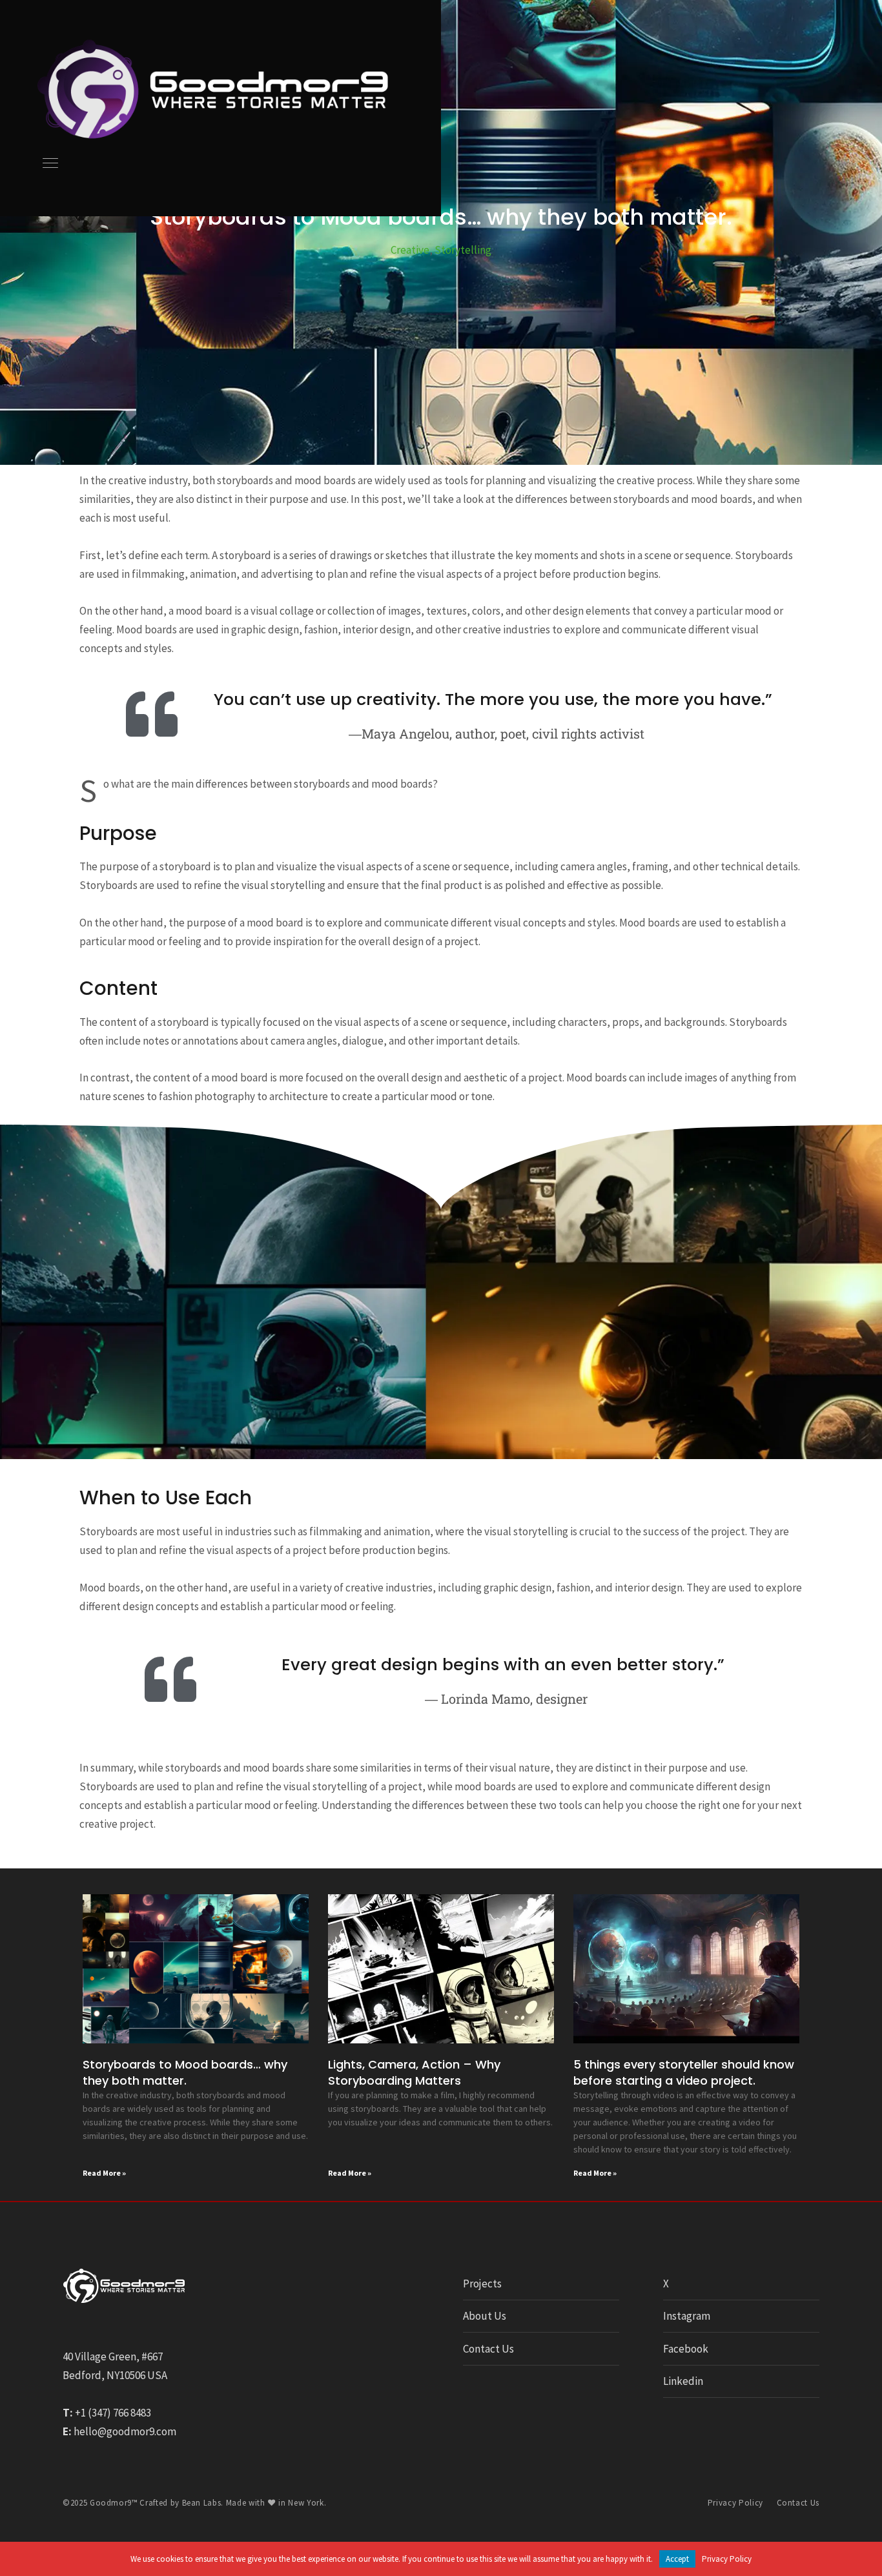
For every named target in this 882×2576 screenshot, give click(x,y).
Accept (677, 2559)
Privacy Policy (735, 2503)
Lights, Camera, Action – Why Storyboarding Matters (414, 2072)
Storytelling (463, 250)
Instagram (687, 2316)
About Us (485, 2316)
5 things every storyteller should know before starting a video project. (684, 2072)
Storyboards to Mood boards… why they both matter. (185, 2072)
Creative (410, 250)
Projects (482, 2284)
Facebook (686, 2349)
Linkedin (683, 2381)
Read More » (104, 2173)
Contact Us (488, 2349)
